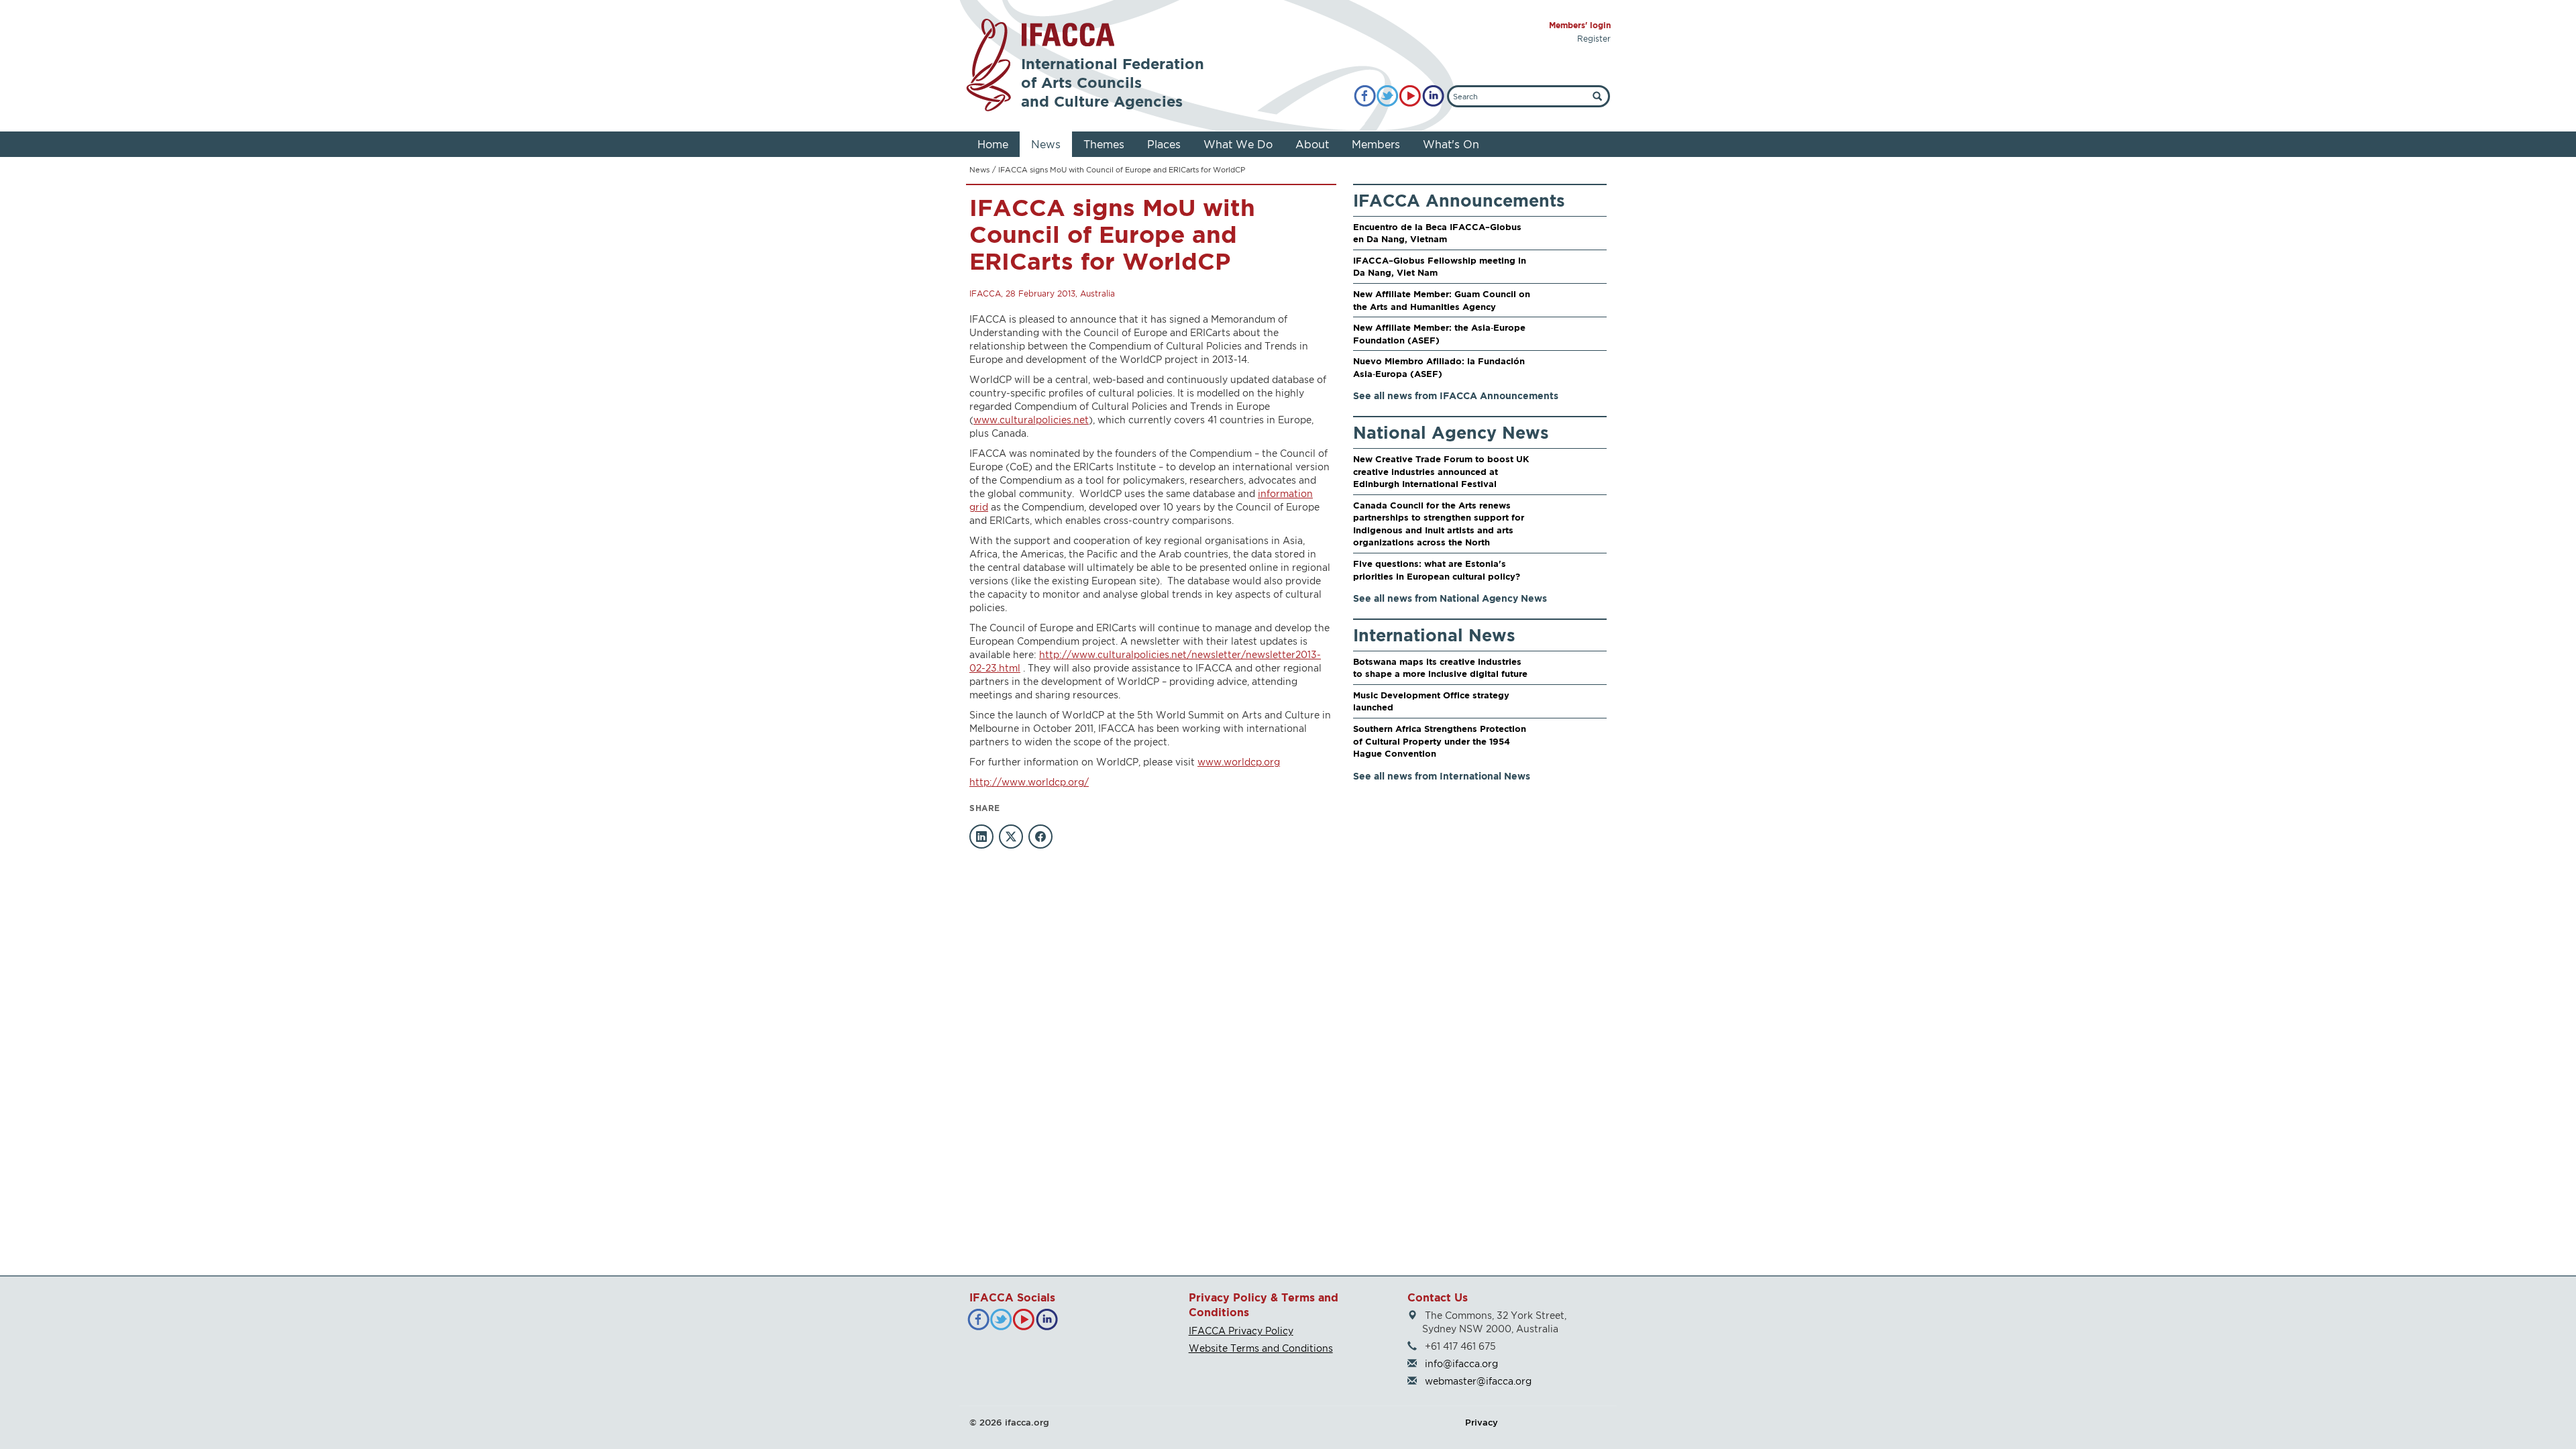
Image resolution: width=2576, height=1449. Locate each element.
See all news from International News (1442, 776)
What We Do (1238, 144)
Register (1594, 39)
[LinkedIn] (1433, 96)
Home (993, 144)
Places (1164, 144)
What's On (1451, 144)
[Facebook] (1365, 96)
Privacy (1482, 1422)
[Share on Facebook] (1040, 837)
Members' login (1580, 25)
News (1046, 144)
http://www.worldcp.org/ (1029, 782)
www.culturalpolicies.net (1031, 420)
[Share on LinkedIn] (981, 837)
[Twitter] (1388, 96)
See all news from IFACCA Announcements (1456, 395)
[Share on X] (1011, 837)
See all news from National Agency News (1450, 598)
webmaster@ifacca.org (1478, 1381)
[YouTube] (1410, 96)
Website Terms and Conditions (1261, 1348)
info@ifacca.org (1461, 1363)
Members (1376, 144)
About (1312, 144)
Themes (1104, 144)
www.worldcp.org (1239, 762)
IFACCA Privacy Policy (1241, 1331)
